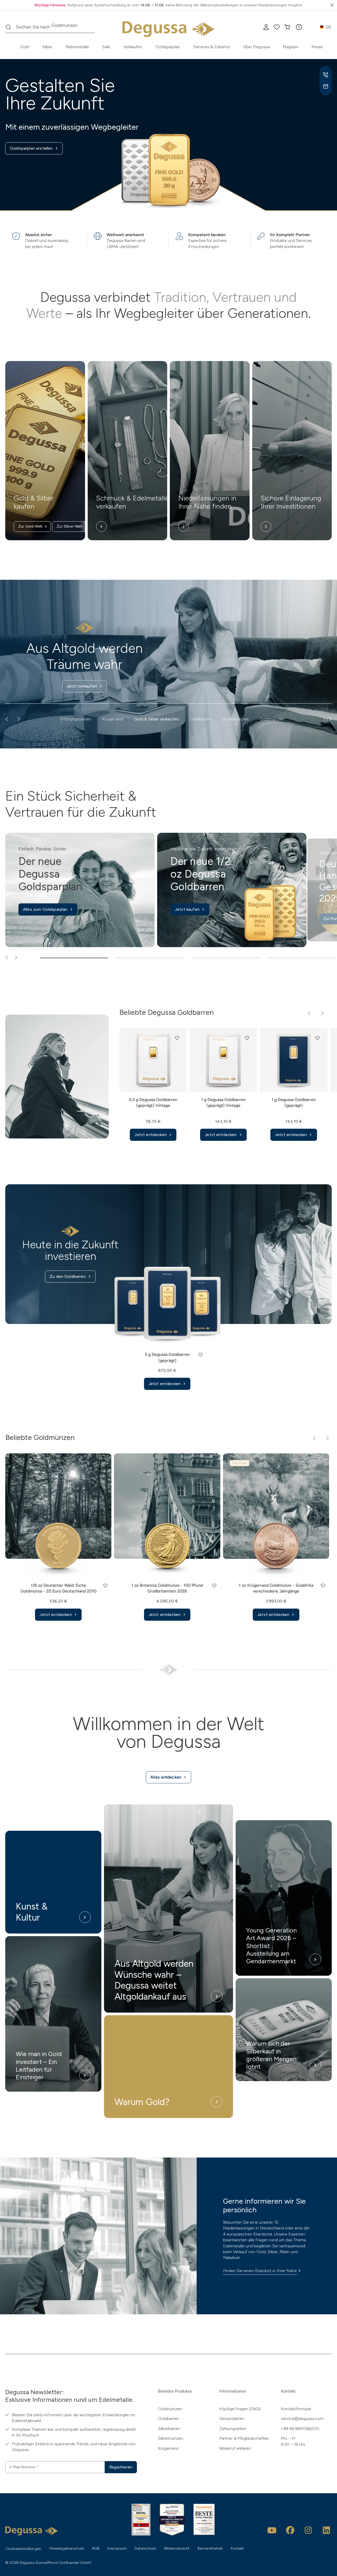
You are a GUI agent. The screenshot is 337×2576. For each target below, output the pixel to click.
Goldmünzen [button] (272, 719)
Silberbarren (169, 2429)
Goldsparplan (168, 47)
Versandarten (232, 2419)
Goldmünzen (170, 2409)
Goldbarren (168, 2419)
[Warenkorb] (287, 27)
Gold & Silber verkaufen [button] (157, 719)
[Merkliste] (277, 27)
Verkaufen (133, 47)
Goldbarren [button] (201, 719)
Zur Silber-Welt (70, 526)
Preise (317, 47)
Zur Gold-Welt (30, 526)
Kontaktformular (296, 2409)
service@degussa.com (302, 2419)
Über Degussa (256, 47)
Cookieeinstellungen (23, 2549)
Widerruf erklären (235, 2448)
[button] (299, 27)
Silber (47, 47)
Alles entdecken (166, 1777)
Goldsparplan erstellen (31, 148)
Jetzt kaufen (187, 909)
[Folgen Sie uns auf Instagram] (308, 2530)
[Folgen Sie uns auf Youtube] (272, 2530)
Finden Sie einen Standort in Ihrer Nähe (260, 2271)
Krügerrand (168, 2448)
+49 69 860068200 (300, 2429)
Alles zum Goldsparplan (45, 909)
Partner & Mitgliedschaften (244, 2438)
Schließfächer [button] (236, 719)
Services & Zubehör (212, 47)
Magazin (291, 47)
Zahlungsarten (233, 2429)
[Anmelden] (266, 27)
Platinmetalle (77, 47)
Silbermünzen (171, 2438)
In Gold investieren (94, 686)
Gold (24, 47)
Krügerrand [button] (113, 719)
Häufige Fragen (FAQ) (240, 2409)
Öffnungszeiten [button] (76, 719)
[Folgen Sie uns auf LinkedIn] (326, 2530)
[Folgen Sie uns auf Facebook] (290, 2530)
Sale (106, 47)
